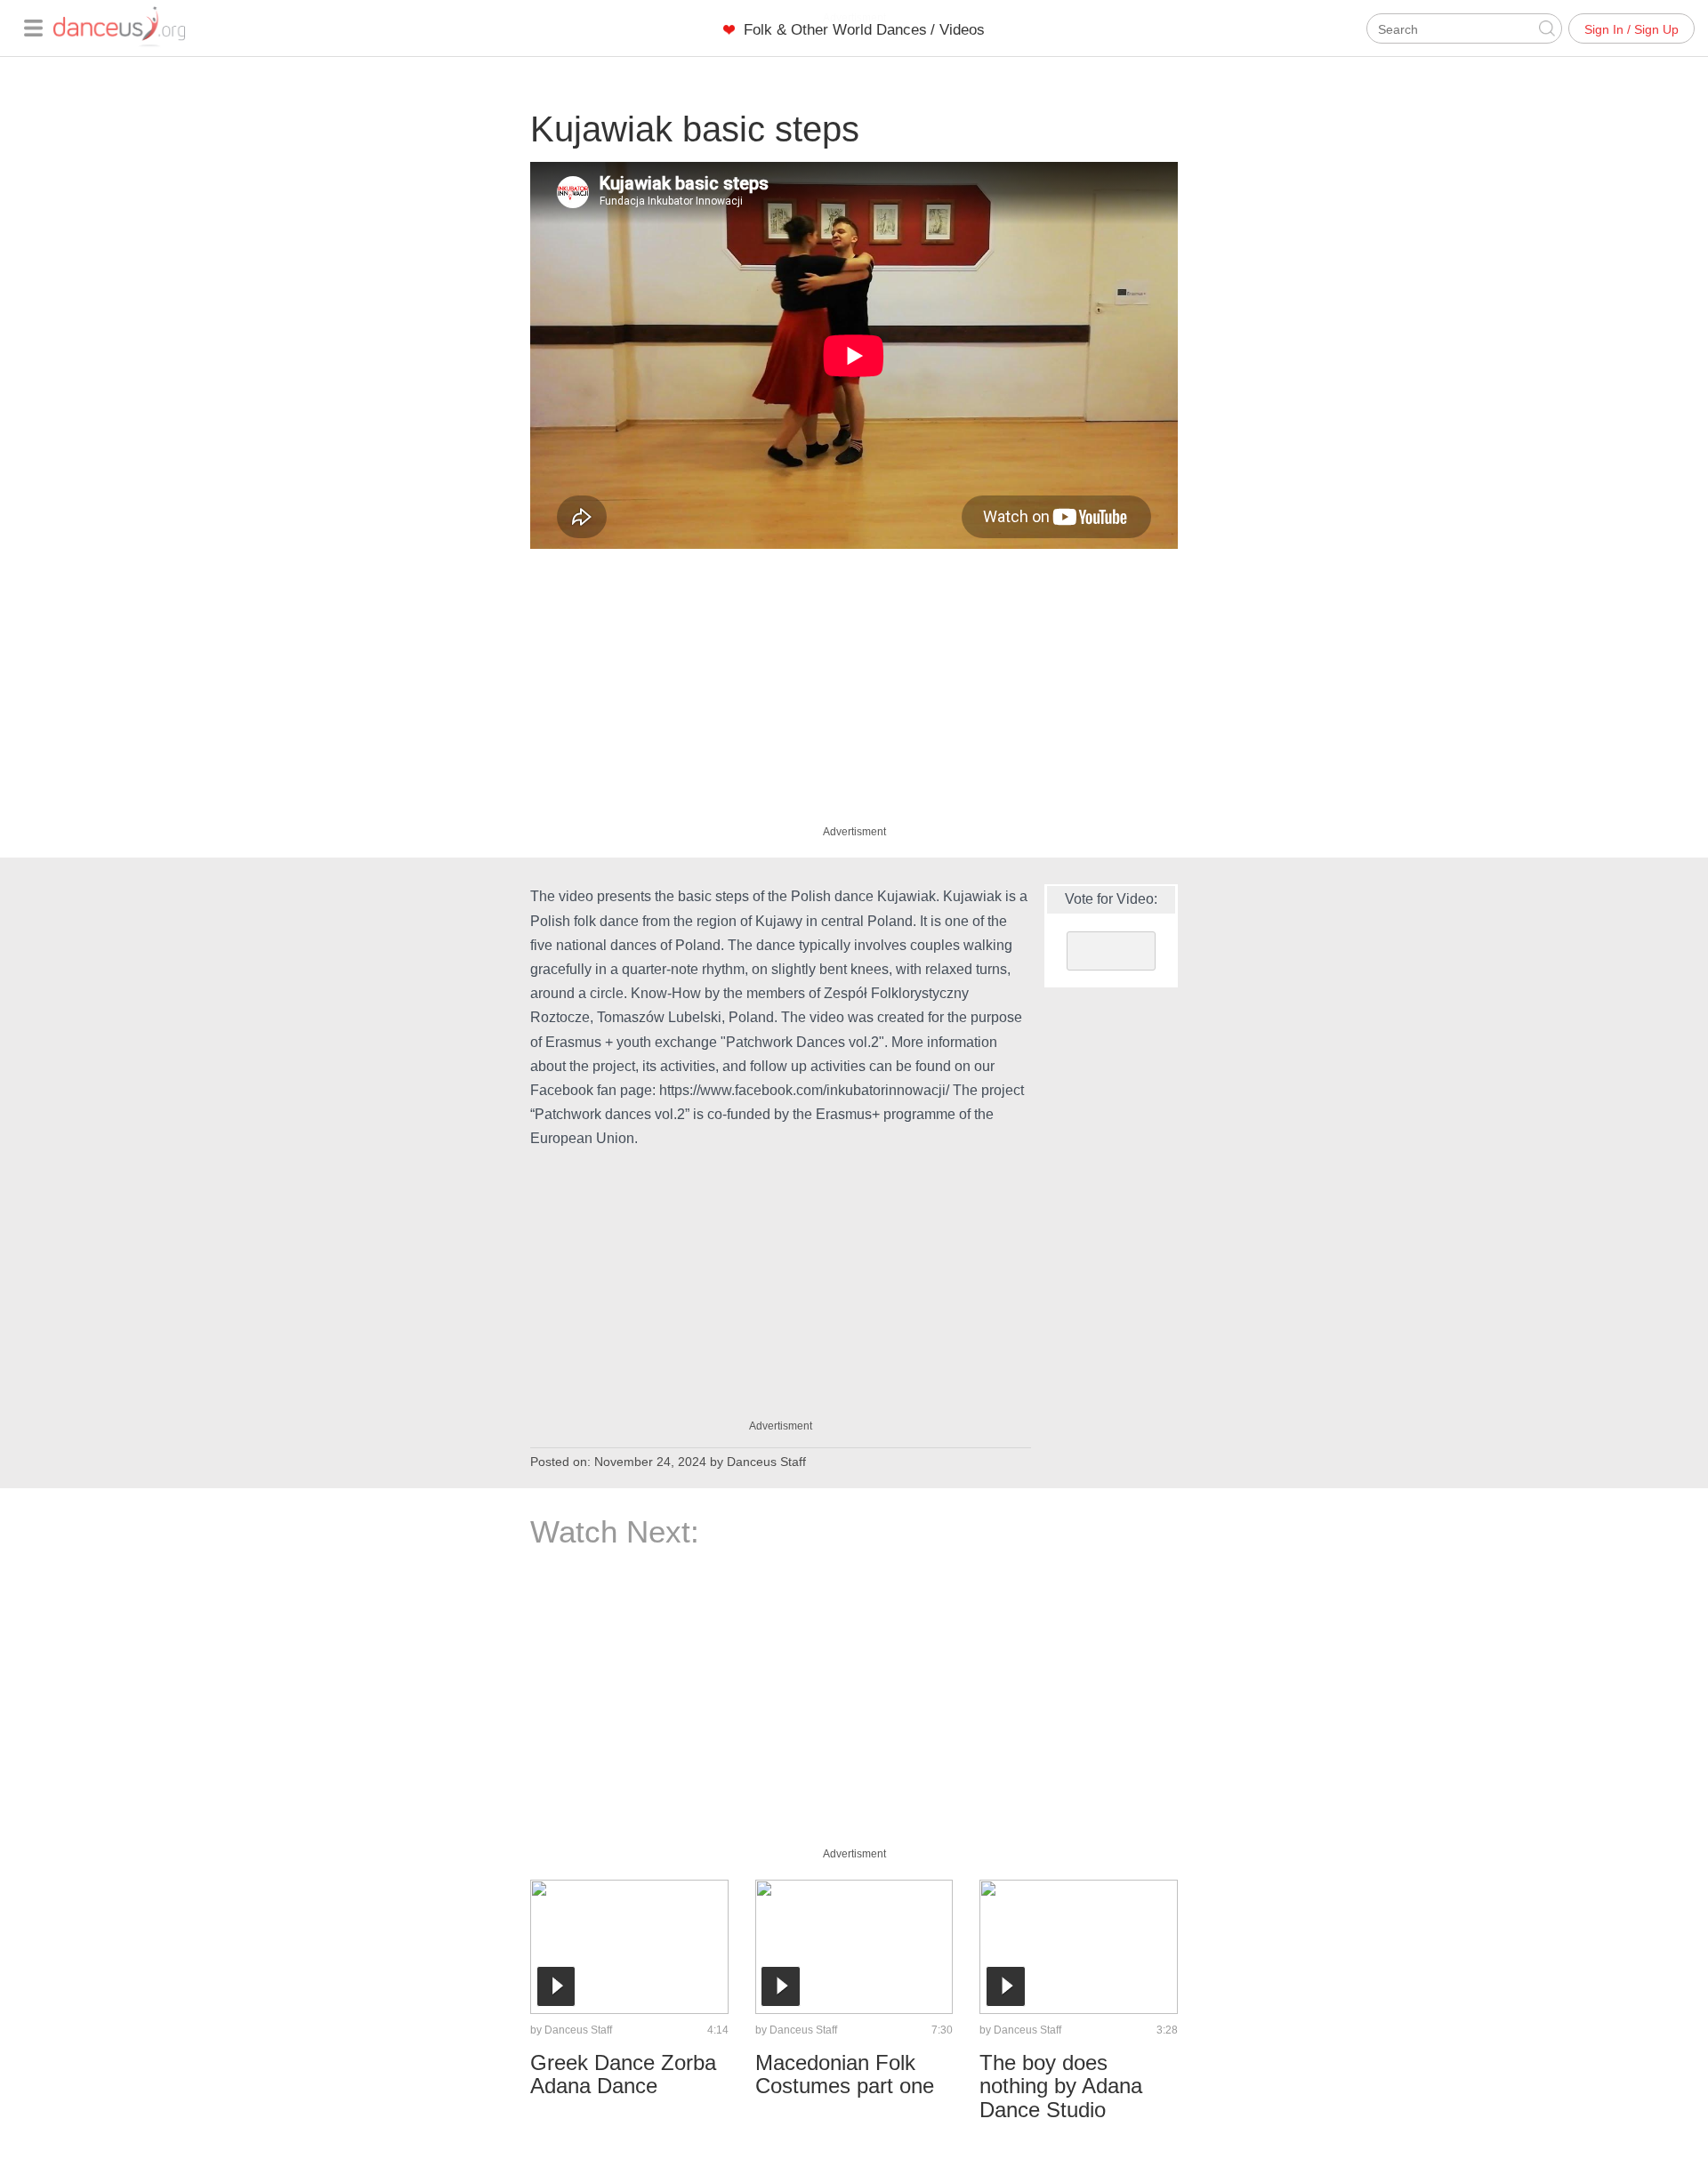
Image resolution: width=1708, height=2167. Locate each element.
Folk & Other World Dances (835, 30)
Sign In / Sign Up (1631, 29)
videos (962, 30)
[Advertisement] (854, 682)
